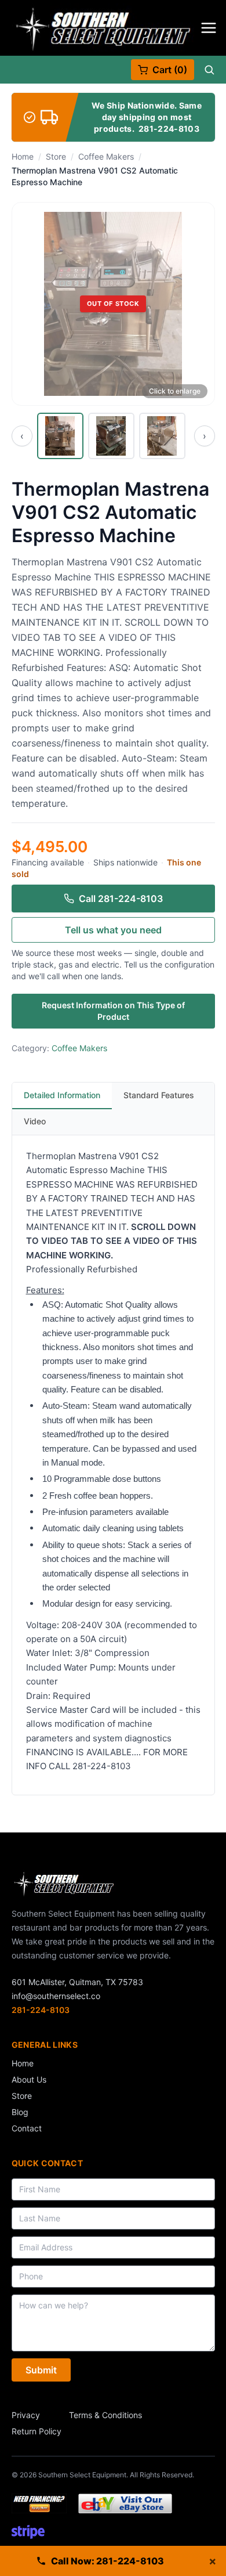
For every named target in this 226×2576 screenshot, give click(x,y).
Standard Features (159, 1095)
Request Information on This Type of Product (113, 1011)
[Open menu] (209, 28)
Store (56, 156)
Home (23, 156)
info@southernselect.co (56, 1996)
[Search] (209, 70)
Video (35, 1121)
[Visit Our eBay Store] (125, 2503)
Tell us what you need (113, 930)
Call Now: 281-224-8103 (107, 2561)
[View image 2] (111, 436)
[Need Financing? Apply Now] (39, 2503)
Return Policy (37, 2431)
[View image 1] (60, 436)
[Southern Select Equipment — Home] (103, 28)
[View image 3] (162, 436)
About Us (29, 2079)
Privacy (26, 2415)
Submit (41, 2370)
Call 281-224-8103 (121, 899)
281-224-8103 (169, 129)
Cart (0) (170, 70)
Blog (20, 2112)
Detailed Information (62, 1095)
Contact (27, 2128)
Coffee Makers (106, 156)
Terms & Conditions (105, 2415)
